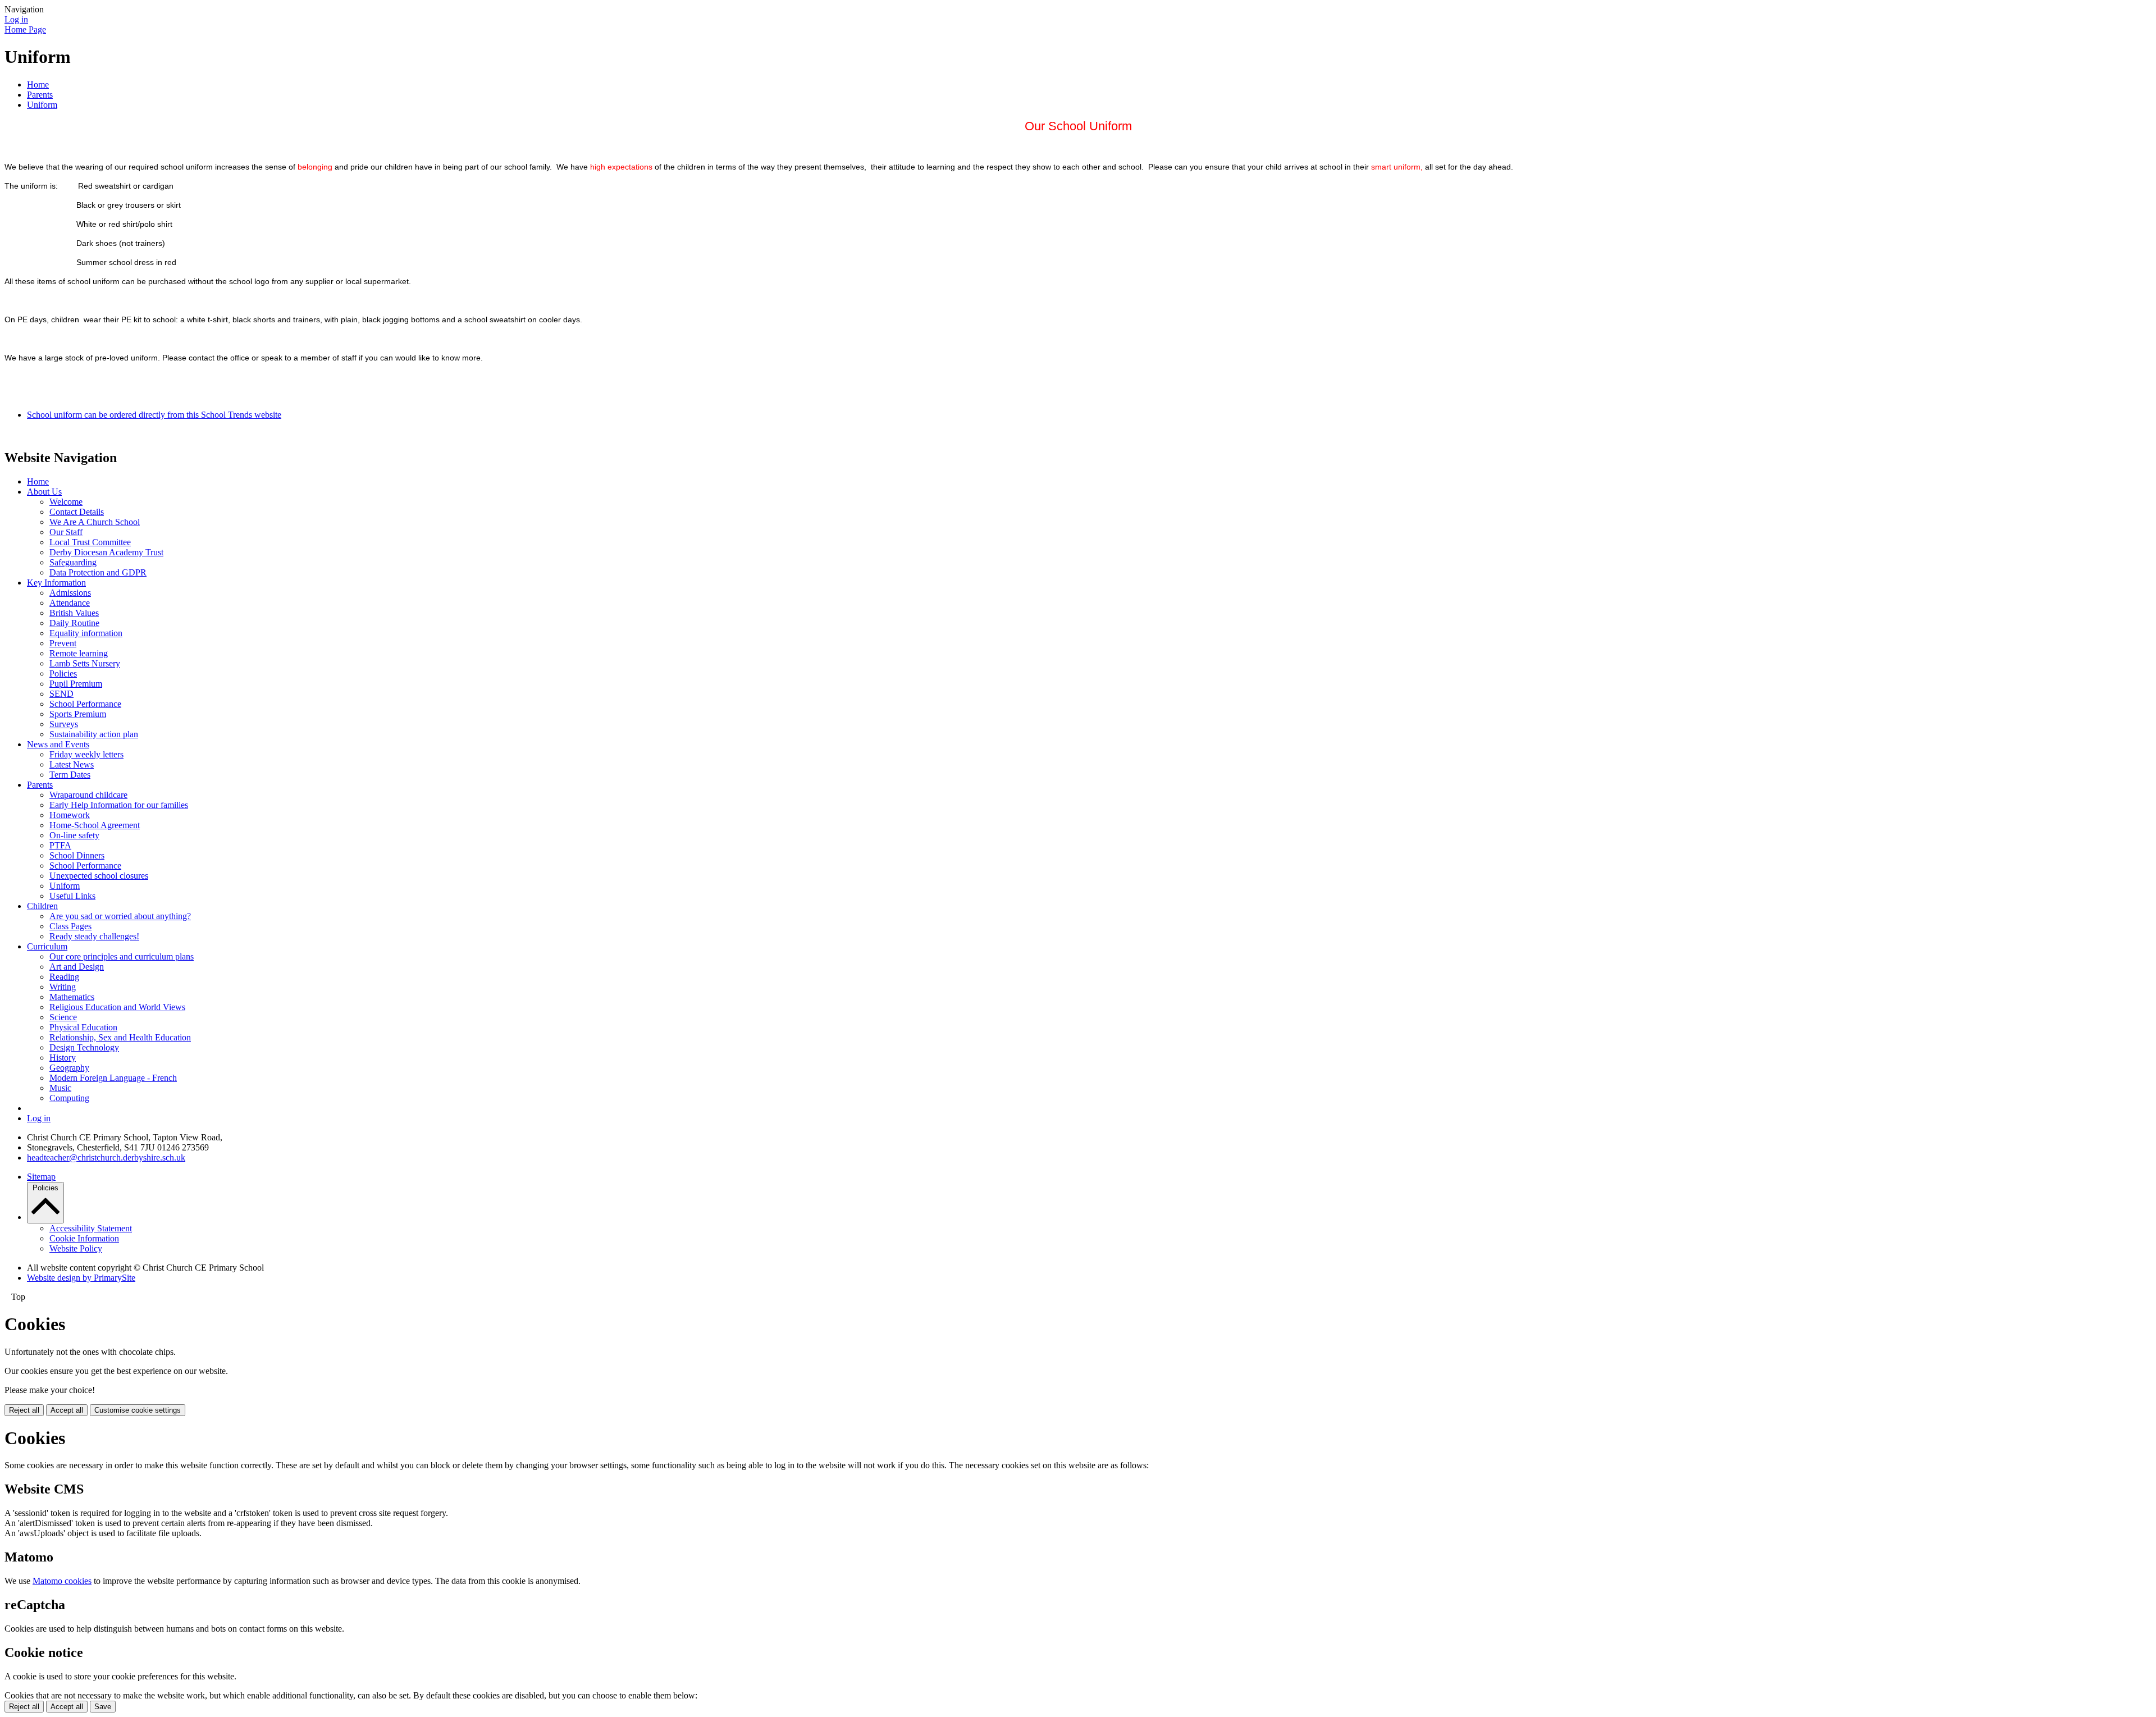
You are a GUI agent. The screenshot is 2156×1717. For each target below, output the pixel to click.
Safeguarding (73, 562)
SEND (61, 694)
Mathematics (72, 997)
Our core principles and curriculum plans (122, 956)
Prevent (63, 643)
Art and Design (77, 967)
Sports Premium (78, 714)
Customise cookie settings (138, 1410)
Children (42, 906)
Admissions (70, 593)
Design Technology (84, 1047)
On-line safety (74, 835)
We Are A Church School (95, 522)
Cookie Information (84, 1238)
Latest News (72, 764)
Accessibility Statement (91, 1228)
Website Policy (76, 1248)
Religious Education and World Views (117, 1007)
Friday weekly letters (86, 754)
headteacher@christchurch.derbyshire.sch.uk (106, 1157)
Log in (16, 19)
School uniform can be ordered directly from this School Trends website (154, 415)
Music (60, 1088)
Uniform (42, 105)
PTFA (60, 845)
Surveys (64, 724)
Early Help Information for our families (119, 805)
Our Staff (66, 532)
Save (103, 1707)
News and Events (58, 744)
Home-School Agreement (95, 825)
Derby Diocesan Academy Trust (106, 552)
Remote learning (79, 653)
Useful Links (72, 896)
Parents (40, 95)
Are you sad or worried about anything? (120, 916)
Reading (64, 977)
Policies (63, 673)
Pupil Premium (76, 684)
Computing (69, 1098)
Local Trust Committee (90, 542)
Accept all (67, 1410)
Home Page (25, 29)
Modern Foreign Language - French (113, 1078)
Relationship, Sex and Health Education (120, 1037)
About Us (44, 492)
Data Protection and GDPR (98, 572)
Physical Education (83, 1027)
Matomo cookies (62, 1581)
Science (63, 1017)
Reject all (24, 1410)
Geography (69, 1068)
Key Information (56, 583)
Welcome (66, 502)
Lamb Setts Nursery (85, 663)
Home (38, 85)
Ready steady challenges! (94, 936)
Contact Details (77, 512)
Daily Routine (74, 623)
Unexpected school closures (99, 876)
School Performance (85, 704)
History (63, 1058)
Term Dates (70, 775)
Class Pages (70, 926)
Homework (70, 815)
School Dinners (77, 855)
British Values (74, 613)
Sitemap (41, 1177)
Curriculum (47, 946)
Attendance (70, 603)
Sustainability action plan (94, 734)
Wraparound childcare (88, 795)
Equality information (86, 633)
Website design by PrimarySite (81, 1278)
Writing (63, 987)
